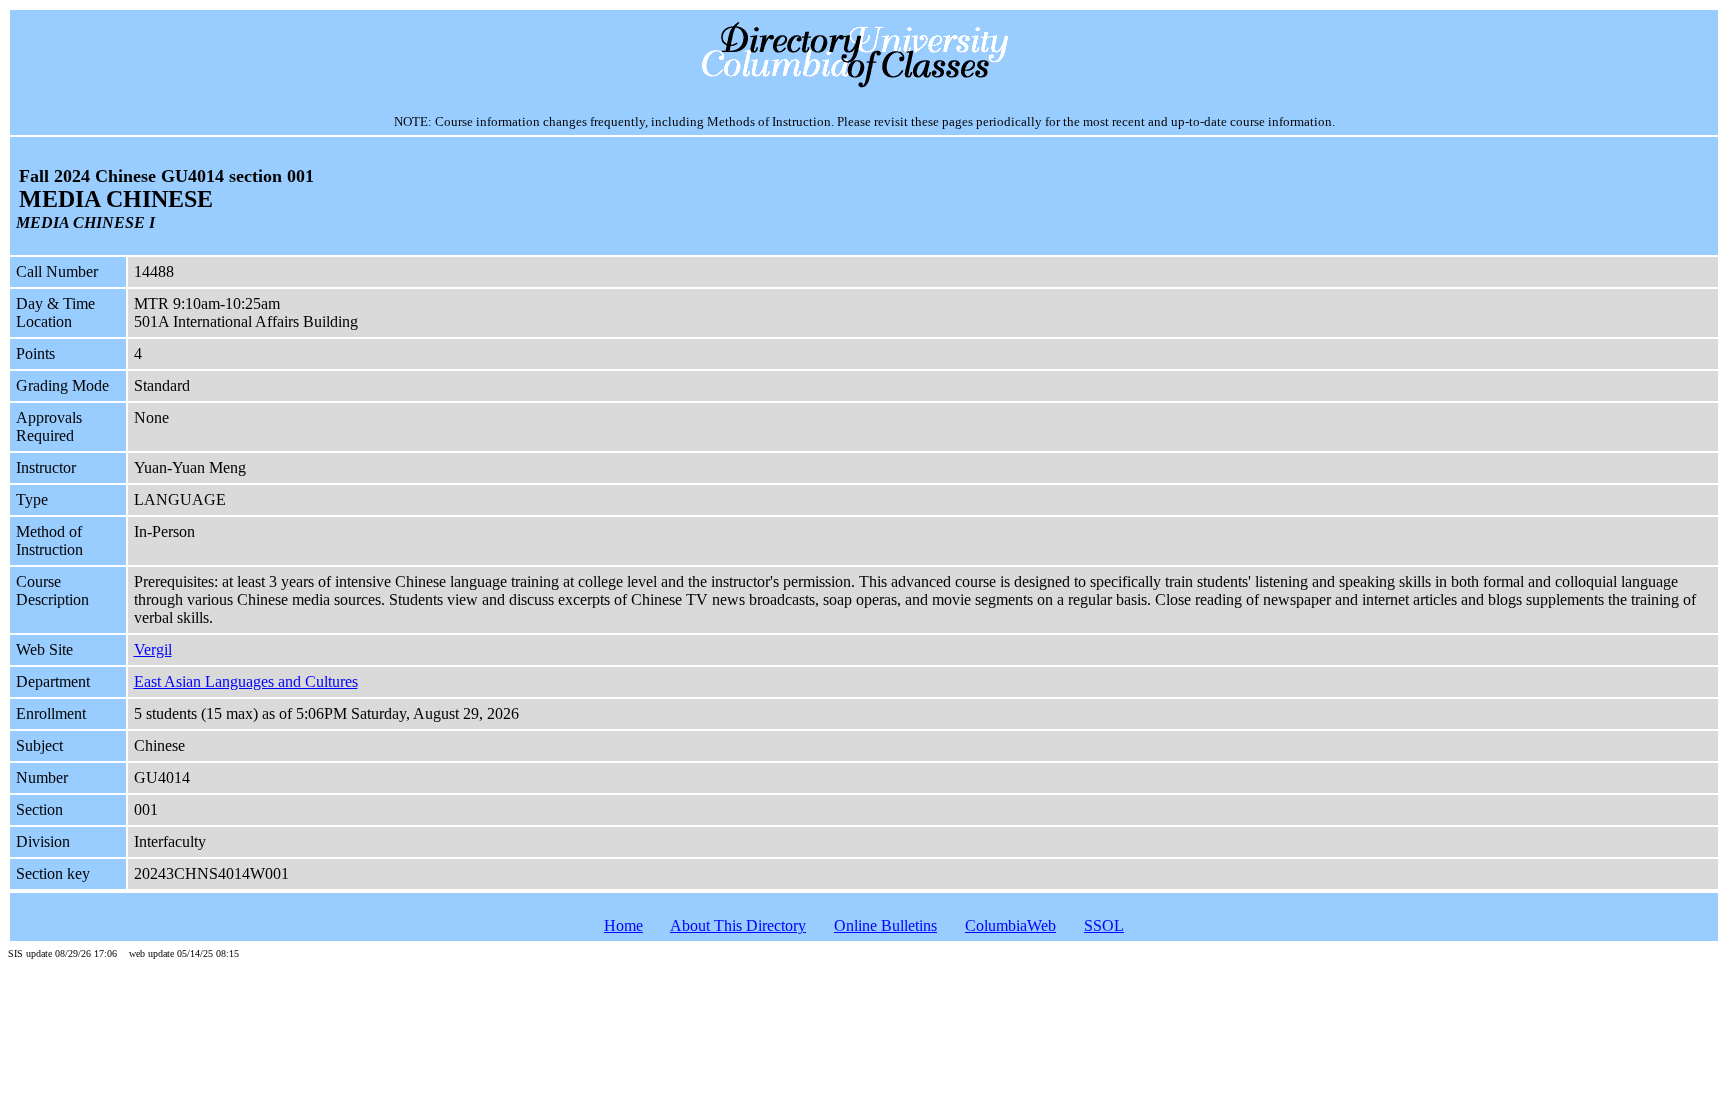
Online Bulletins (885, 925)
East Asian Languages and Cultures (246, 681)
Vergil (153, 649)
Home (623, 925)
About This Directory (738, 925)
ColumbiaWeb (1010, 925)
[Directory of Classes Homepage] (864, 85)
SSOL (1104, 925)
